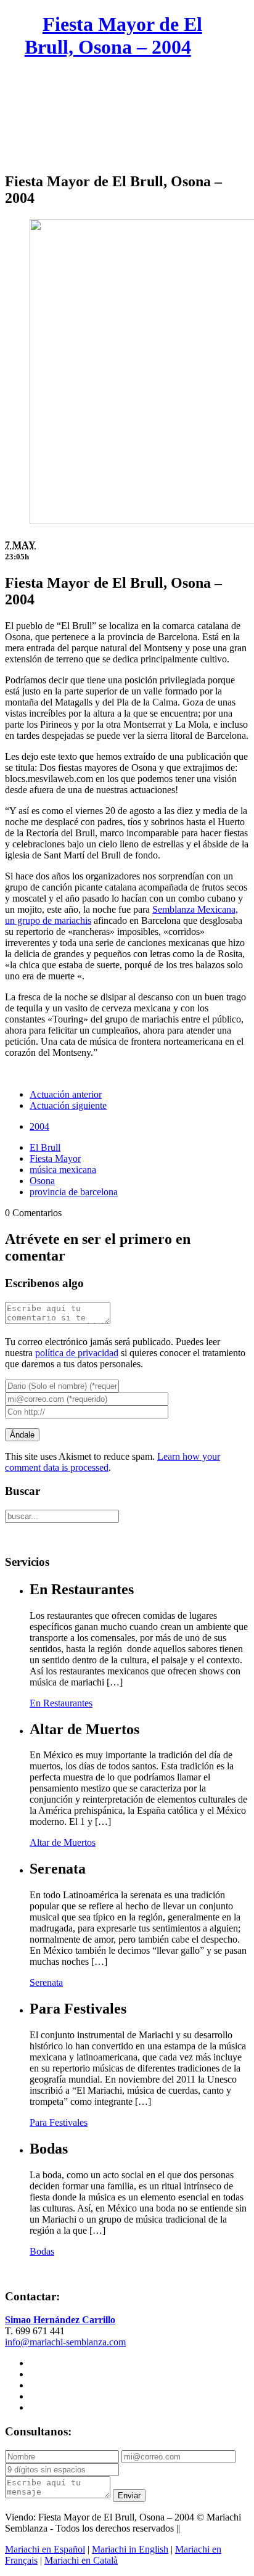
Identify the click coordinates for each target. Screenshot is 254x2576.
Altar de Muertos (63, 1842)
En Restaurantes (61, 1703)
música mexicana (63, 1170)
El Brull (45, 1147)
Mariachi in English (130, 2549)
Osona (42, 1181)
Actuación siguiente (68, 1105)
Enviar (129, 2496)
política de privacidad (77, 1353)
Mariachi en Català (81, 2560)
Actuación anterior (66, 1094)
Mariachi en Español (45, 2549)
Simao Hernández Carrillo (60, 2320)
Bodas (42, 2251)
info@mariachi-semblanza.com (65, 2342)
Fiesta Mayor (55, 1158)
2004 (39, 1126)
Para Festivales (59, 2122)
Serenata (46, 1982)
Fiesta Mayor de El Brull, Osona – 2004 (113, 35)
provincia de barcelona (74, 1192)
